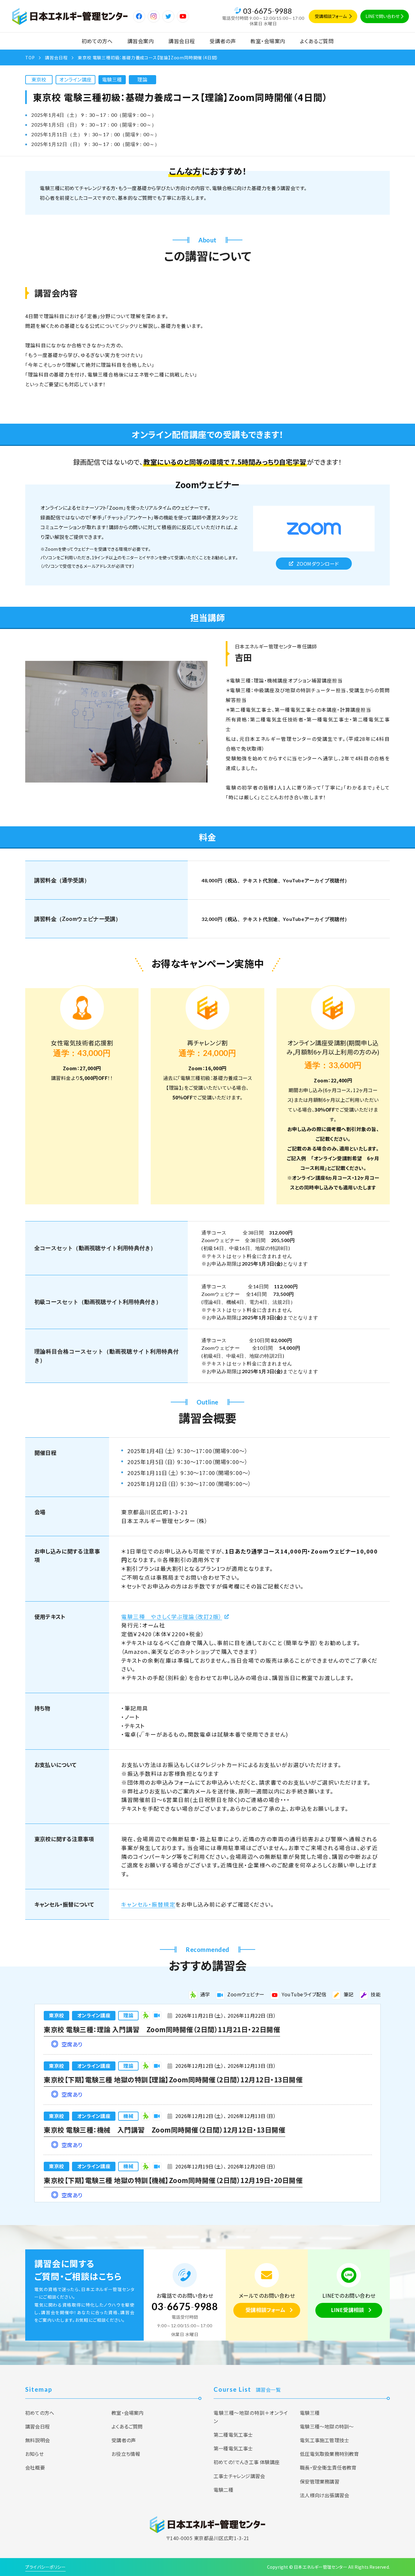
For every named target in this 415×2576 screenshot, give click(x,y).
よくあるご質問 (317, 41)
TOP (30, 57)
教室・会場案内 (268, 41)
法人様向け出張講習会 (324, 2495)
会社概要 (35, 2467)
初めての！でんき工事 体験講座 (247, 2462)
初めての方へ (97, 41)
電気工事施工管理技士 (324, 2440)
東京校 (39, 79)
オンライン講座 (75, 79)
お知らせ (34, 2454)
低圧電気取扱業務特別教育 (329, 2454)
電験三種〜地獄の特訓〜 (327, 2426)
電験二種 (223, 2490)
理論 (142, 79)
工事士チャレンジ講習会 (239, 2476)
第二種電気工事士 (233, 2435)
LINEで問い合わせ (382, 16)
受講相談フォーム (331, 16)
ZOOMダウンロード (318, 564)
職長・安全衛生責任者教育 (328, 2467)
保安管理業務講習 (320, 2481)
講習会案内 (141, 41)
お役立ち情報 (126, 2454)
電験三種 (112, 79)
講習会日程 (182, 41)
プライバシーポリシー (45, 2567)
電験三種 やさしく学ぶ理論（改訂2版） (172, 1616)
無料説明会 (38, 2440)
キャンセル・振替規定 (148, 1904)
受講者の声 (223, 41)
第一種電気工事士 (233, 2448)
